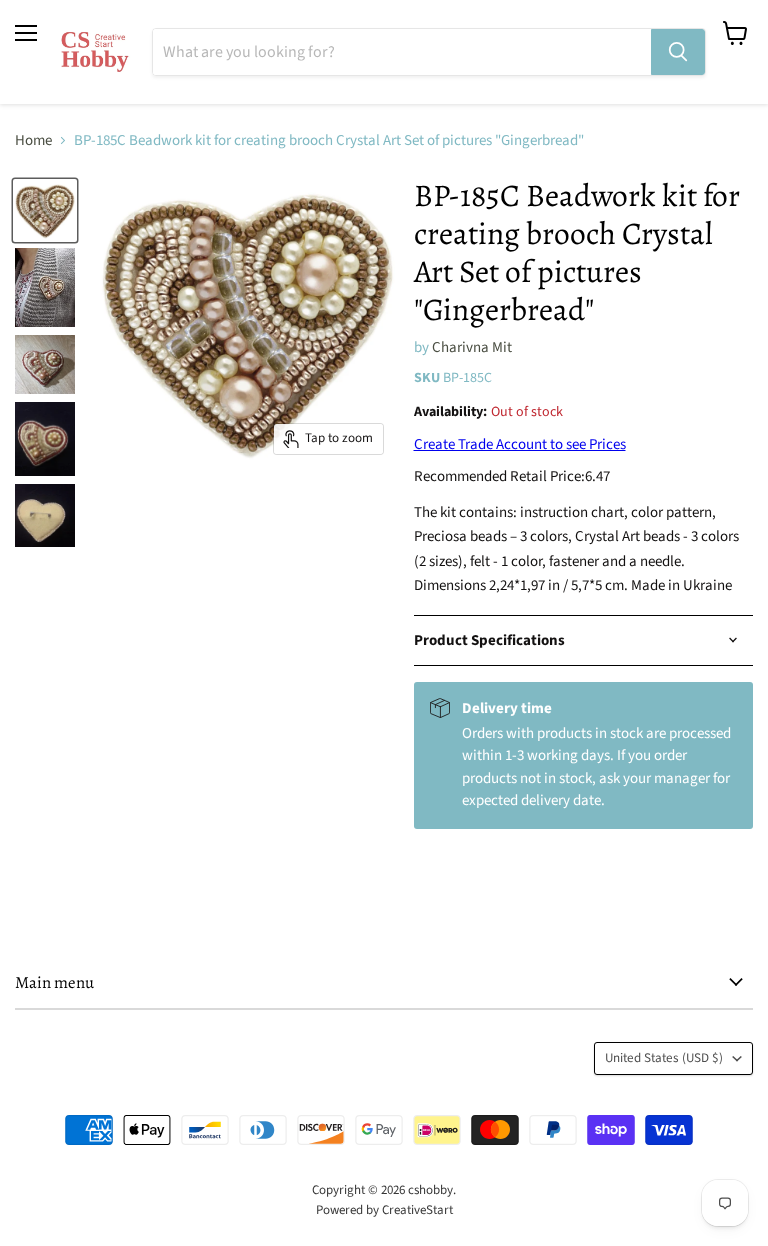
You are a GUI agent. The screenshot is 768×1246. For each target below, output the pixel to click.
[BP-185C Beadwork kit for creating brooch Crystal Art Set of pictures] (45, 210)
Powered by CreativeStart (384, 1210)
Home (33, 140)
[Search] (678, 52)
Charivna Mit (472, 347)
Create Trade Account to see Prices (520, 444)
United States (664, 1058)
